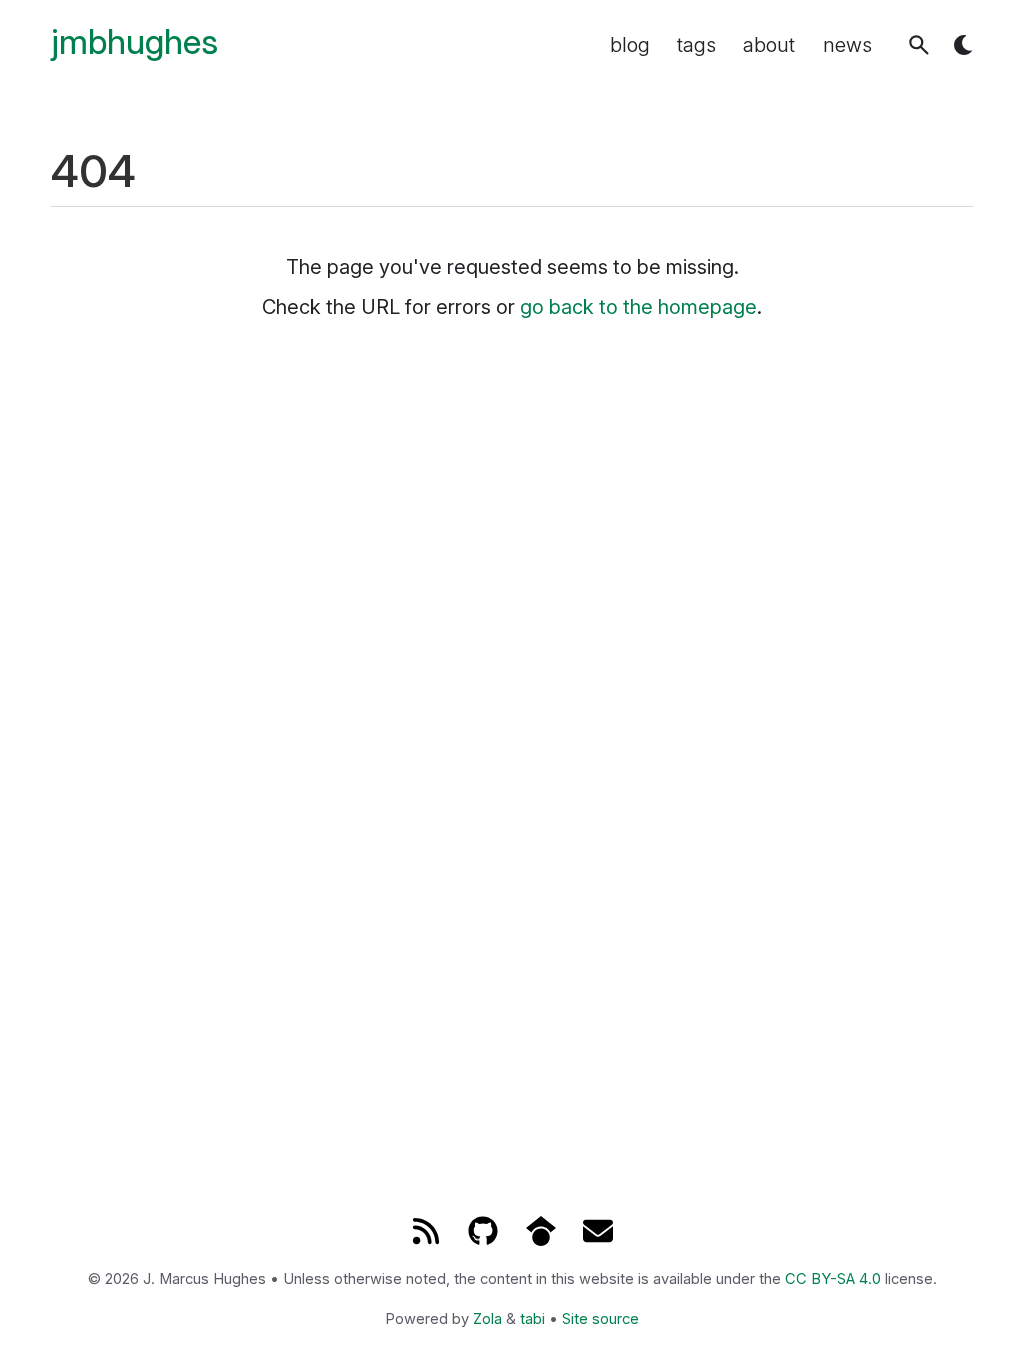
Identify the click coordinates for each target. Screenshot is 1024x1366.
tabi (532, 1319)
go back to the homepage (638, 307)
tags (696, 45)
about (769, 45)
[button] (919, 45)
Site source (600, 1319)
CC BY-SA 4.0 (833, 1279)
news (847, 45)
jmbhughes (134, 42)
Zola (487, 1319)
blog (630, 45)
